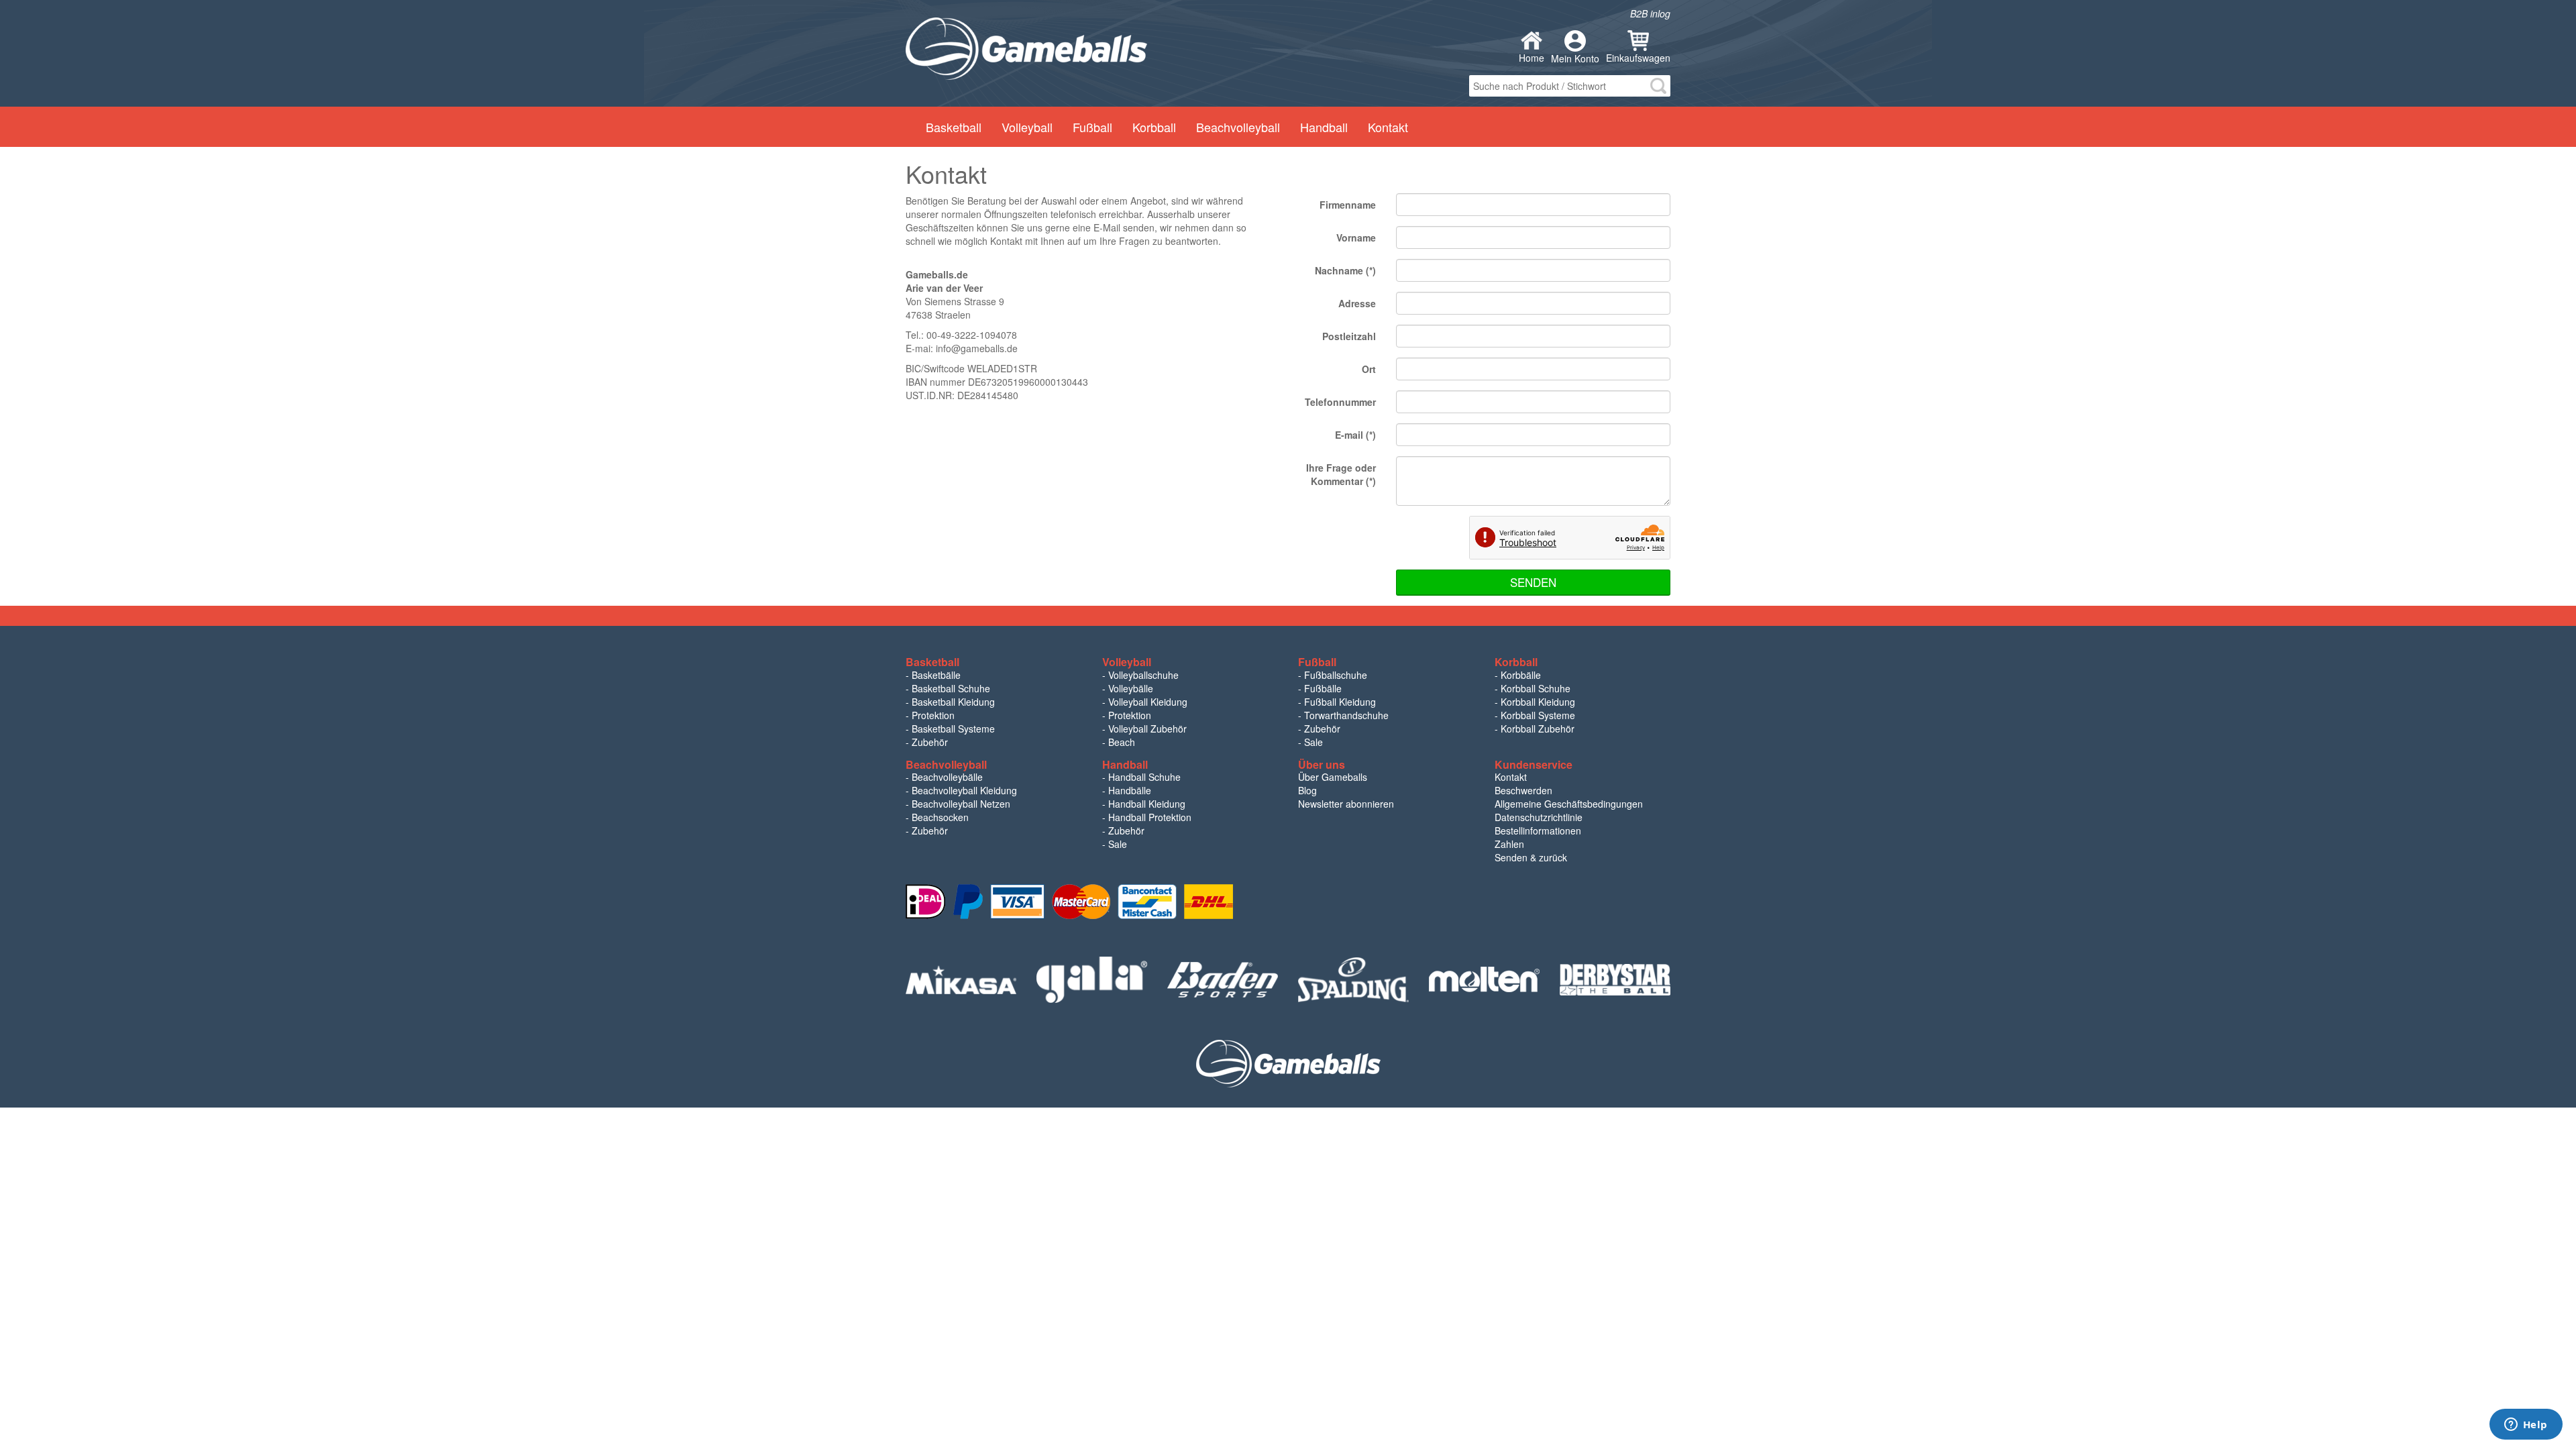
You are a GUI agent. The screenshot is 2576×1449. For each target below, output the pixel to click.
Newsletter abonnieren (1346, 804)
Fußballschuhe (1336, 675)
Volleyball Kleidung (1148, 702)
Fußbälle (1323, 688)
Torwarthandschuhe (1346, 715)
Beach (1122, 742)
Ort (1369, 369)
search (1658, 86)
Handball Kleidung (1147, 804)
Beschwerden (1523, 790)
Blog (1307, 790)
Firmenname (1348, 205)
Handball (1324, 127)
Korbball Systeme (1538, 715)
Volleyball (1027, 127)
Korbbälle (1521, 675)
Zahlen (1509, 844)
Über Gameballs (1333, 777)
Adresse (1357, 303)
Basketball (954, 127)
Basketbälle (936, 675)
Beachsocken (940, 817)
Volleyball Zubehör (1147, 729)
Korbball (1154, 127)
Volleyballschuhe (1143, 675)
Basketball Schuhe (951, 688)
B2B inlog (1650, 13)
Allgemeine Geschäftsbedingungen (1569, 804)
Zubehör (930, 742)
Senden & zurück (1531, 857)
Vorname (1356, 237)
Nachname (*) (1345, 270)
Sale (1313, 742)
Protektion (933, 715)
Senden (1533, 582)
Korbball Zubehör (1538, 729)
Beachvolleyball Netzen (961, 804)
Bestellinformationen (1538, 830)
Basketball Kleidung (953, 702)
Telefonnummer (1340, 402)
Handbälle (1130, 790)
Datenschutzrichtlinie (1539, 817)
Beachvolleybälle (947, 777)
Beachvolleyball (1238, 127)
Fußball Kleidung (1340, 702)
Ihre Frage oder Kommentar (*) (1341, 474)
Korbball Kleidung (1538, 702)
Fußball (1092, 127)
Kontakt (1388, 127)
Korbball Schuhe (1536, 688)
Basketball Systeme (953, 729)
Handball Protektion (1150, 817)
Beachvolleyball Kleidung (964, 790)
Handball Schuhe (1144, 777)
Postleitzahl (1349, 336)
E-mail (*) (1355, 435)
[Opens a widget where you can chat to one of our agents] (2526, 1426)
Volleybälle (1131, 688)
